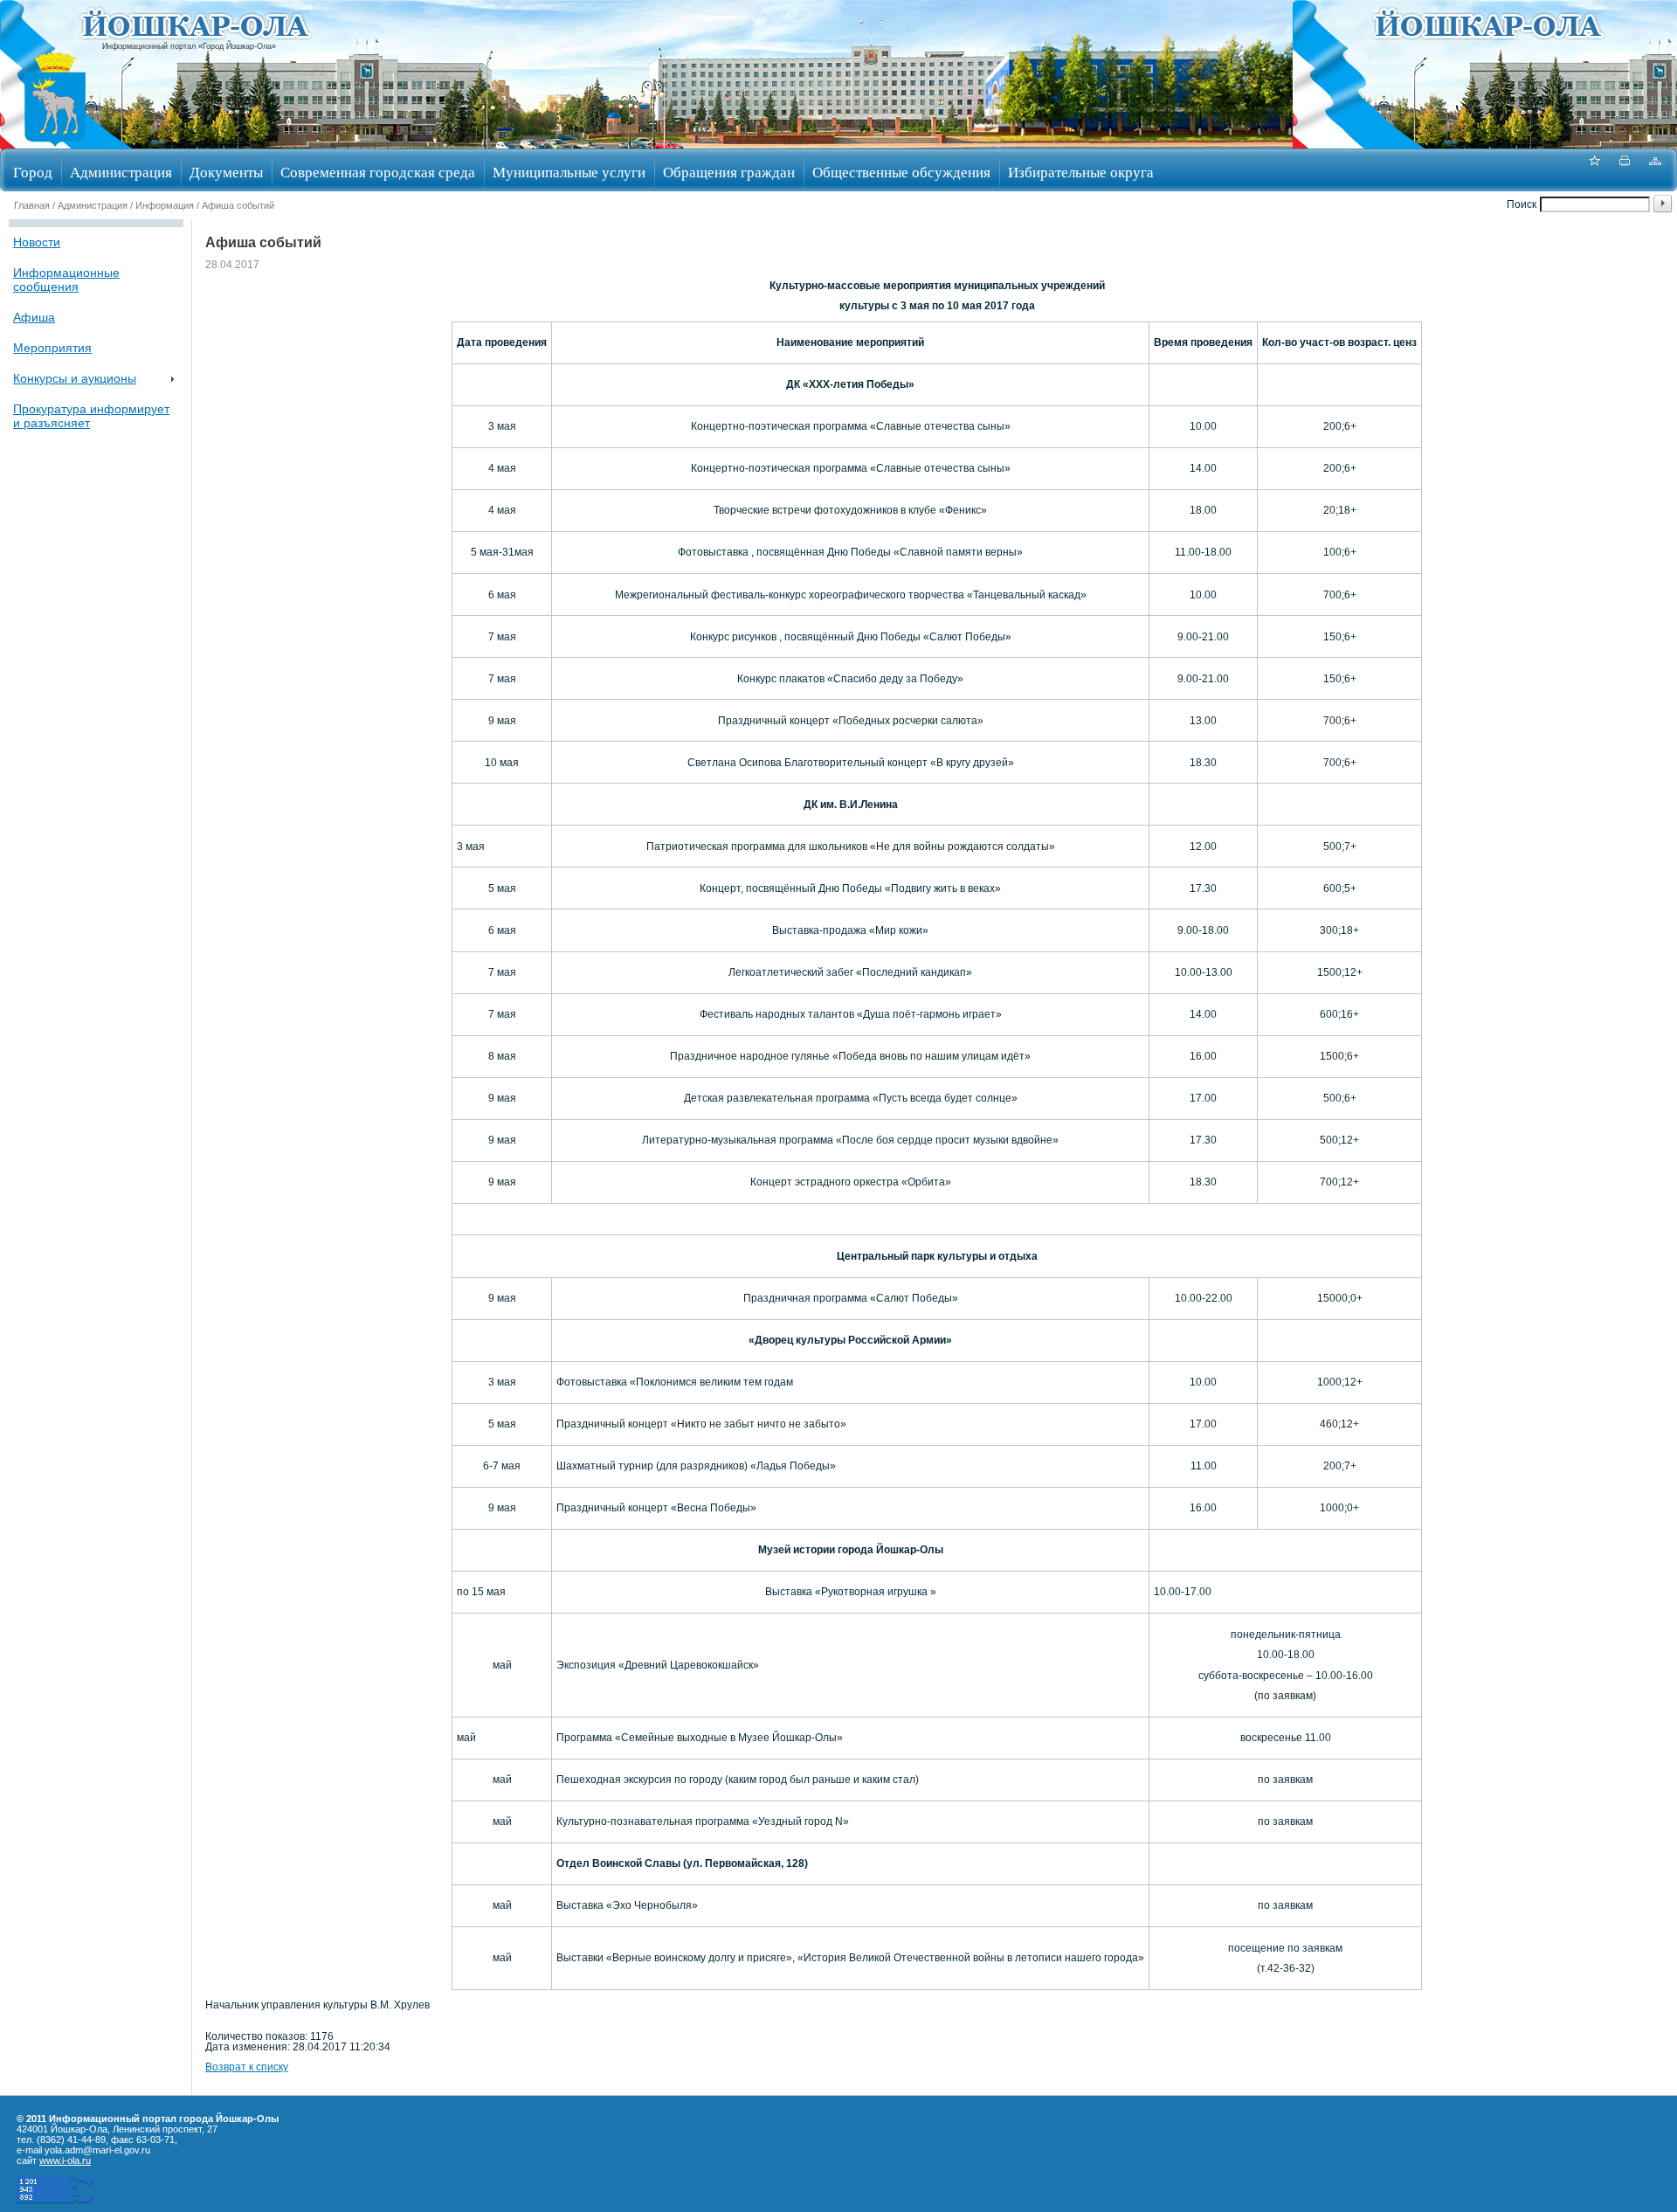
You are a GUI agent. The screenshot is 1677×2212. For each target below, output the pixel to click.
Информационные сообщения (66, 280)
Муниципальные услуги (569, 172)
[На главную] (55, 143)
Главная (32, 205)
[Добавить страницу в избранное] (1594, 170)
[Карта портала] (1655, 170)
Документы (226, 172)
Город (33, 172)
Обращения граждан (729, 172)
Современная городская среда (378, 172)
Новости (37, 242)
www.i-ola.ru (65, 2160)
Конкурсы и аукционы (75, 378)
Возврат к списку (247, 2067)
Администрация (121, 172)
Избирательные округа (1081, 172)
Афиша (34, 317)
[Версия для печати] (1625, 170)
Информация (165, 205)
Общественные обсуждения (901, 172)
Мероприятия (52, 348)
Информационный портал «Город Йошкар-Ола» (189, 46)
